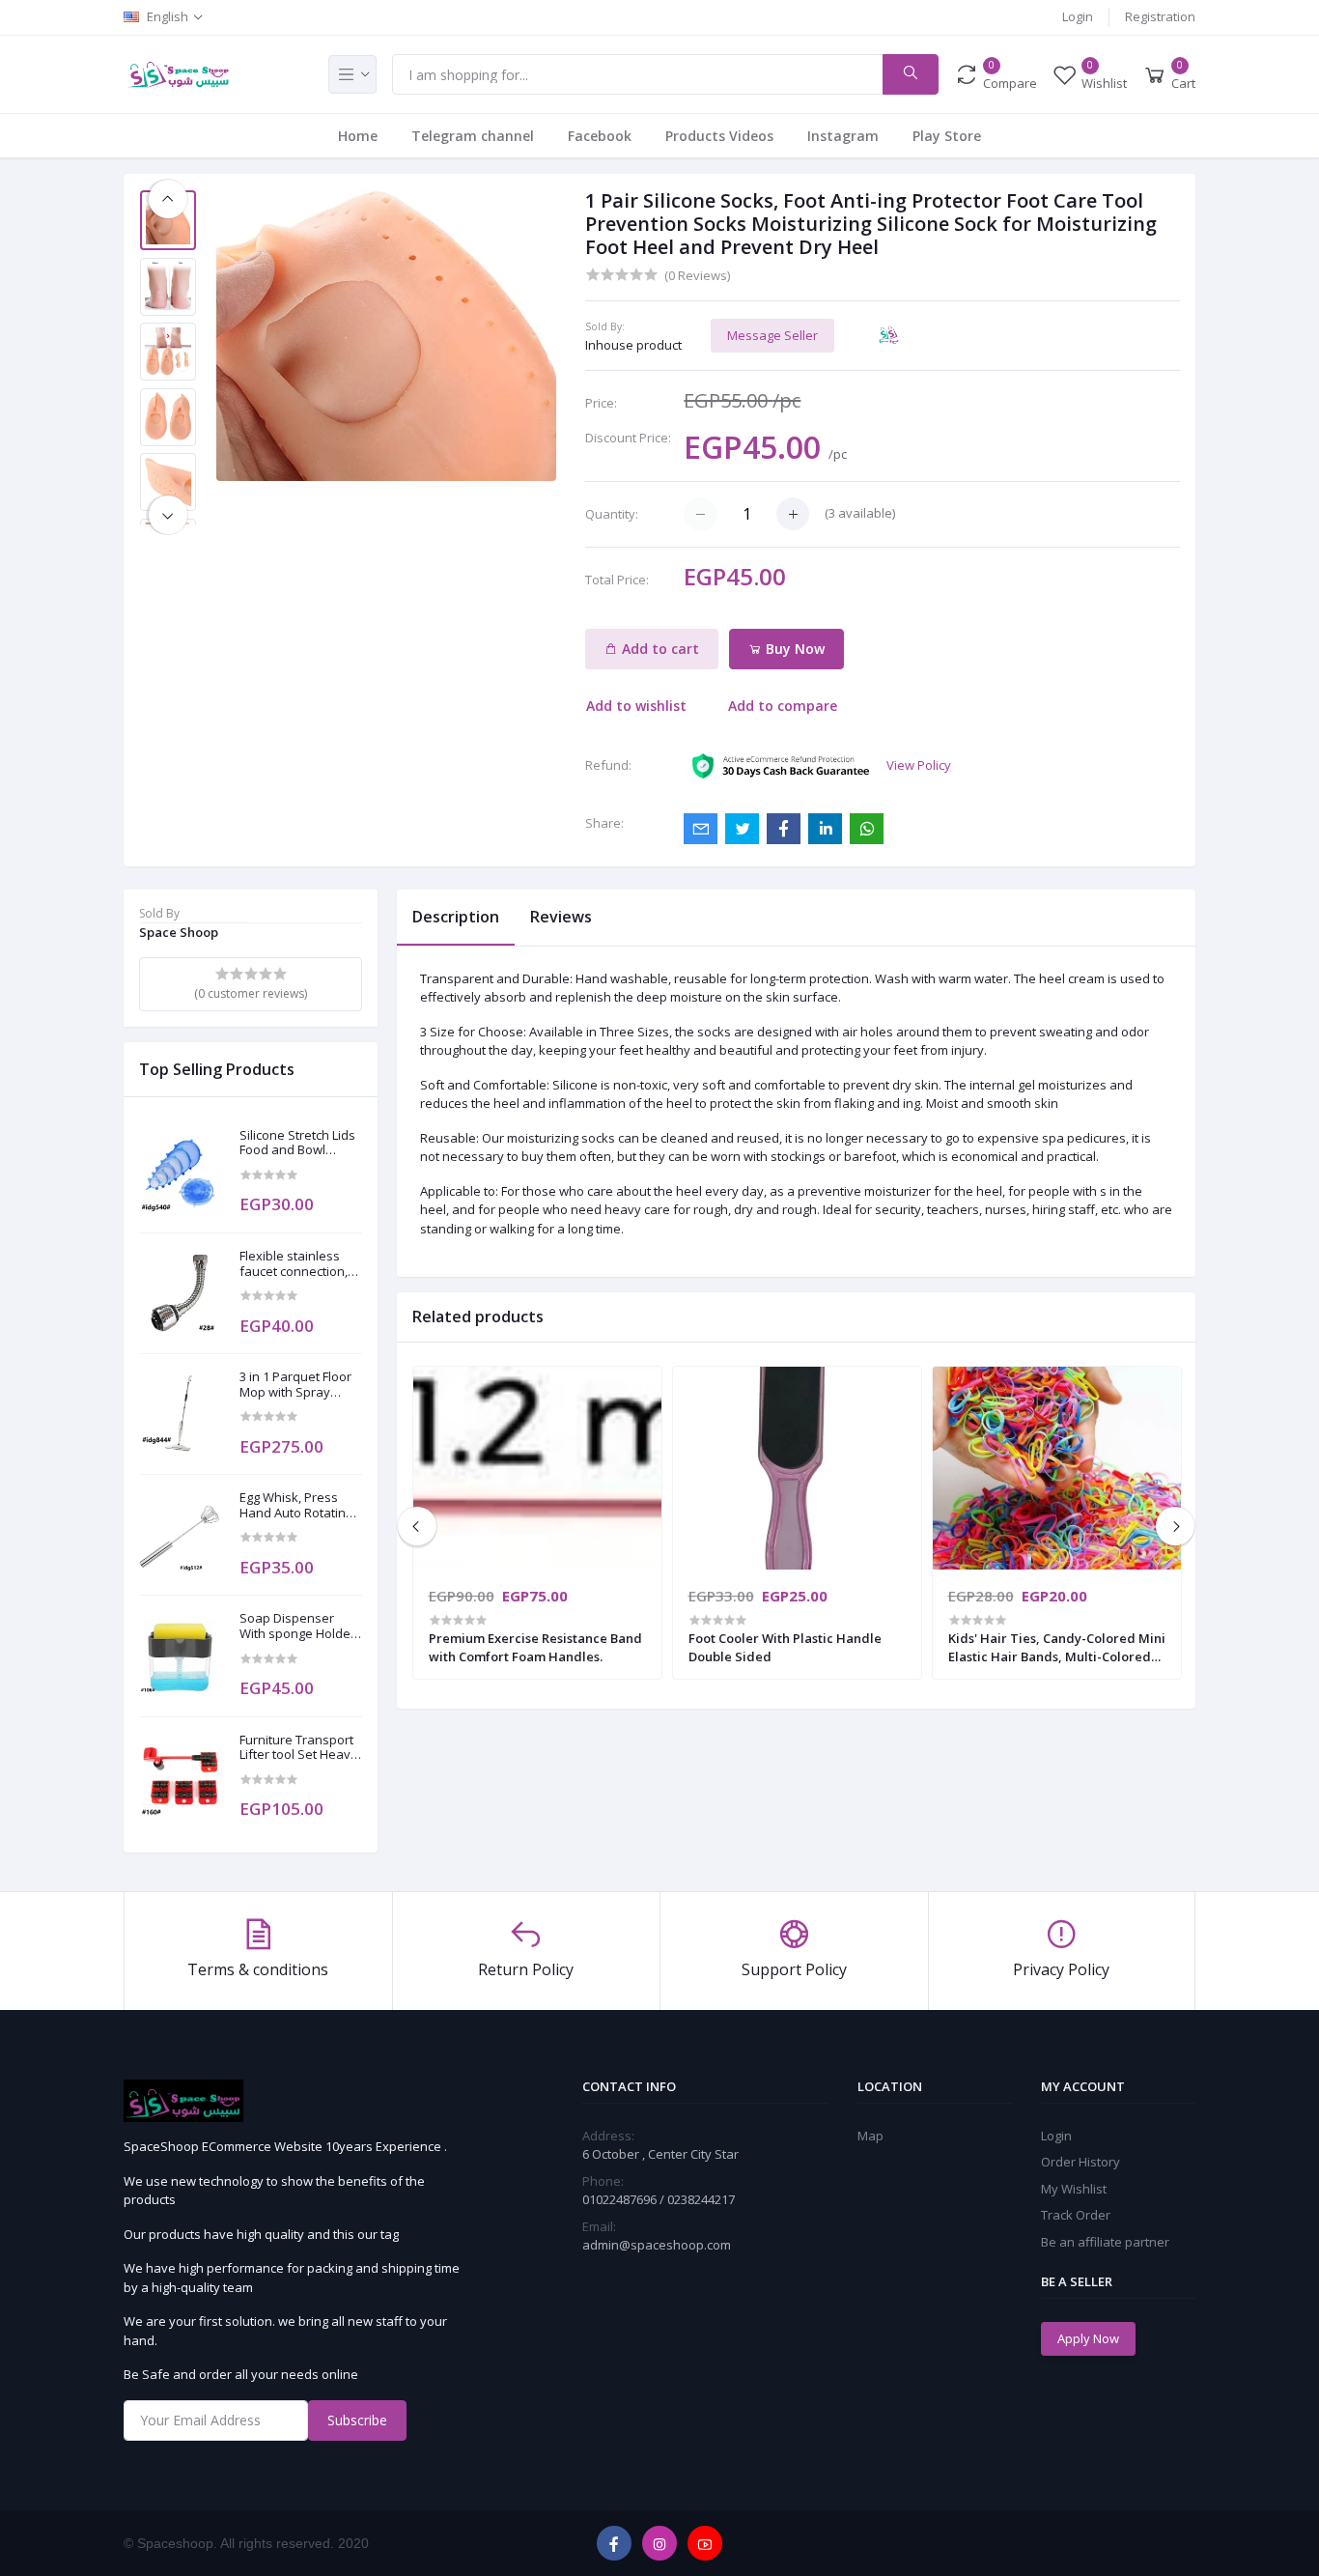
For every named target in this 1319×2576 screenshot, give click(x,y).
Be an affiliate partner (1105, 2242)
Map (870, 2136)
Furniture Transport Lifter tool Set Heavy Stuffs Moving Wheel (300, 1748)
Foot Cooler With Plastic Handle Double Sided (785, 1647)
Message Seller (772, 335)
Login (1078, 16)
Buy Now (793, 649)
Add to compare (783, 706)
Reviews (561, 917)
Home (358, 136)
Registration (1160, 16)
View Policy (919, 765)
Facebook (600, 136)
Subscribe (357, 2420)
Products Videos (719, 136)
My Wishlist (1074, 2189)
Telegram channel (473, 136)
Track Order (1076, 2215)
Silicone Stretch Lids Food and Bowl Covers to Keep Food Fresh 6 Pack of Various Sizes (300, 1143)
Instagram (843, 136)
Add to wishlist (636, 706)
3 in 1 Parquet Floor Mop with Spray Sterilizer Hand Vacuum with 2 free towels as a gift (295, 1385)
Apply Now (1088, 2338)
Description (456, 917)
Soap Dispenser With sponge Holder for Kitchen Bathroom (297, 1626)
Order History (1080, 2162)
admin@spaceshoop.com (657, 2245)
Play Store (947, 136)
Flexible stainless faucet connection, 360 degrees (294, 1264)
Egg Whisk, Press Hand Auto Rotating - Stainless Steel (299, 1505)
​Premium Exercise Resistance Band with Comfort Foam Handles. (535, 1647)
